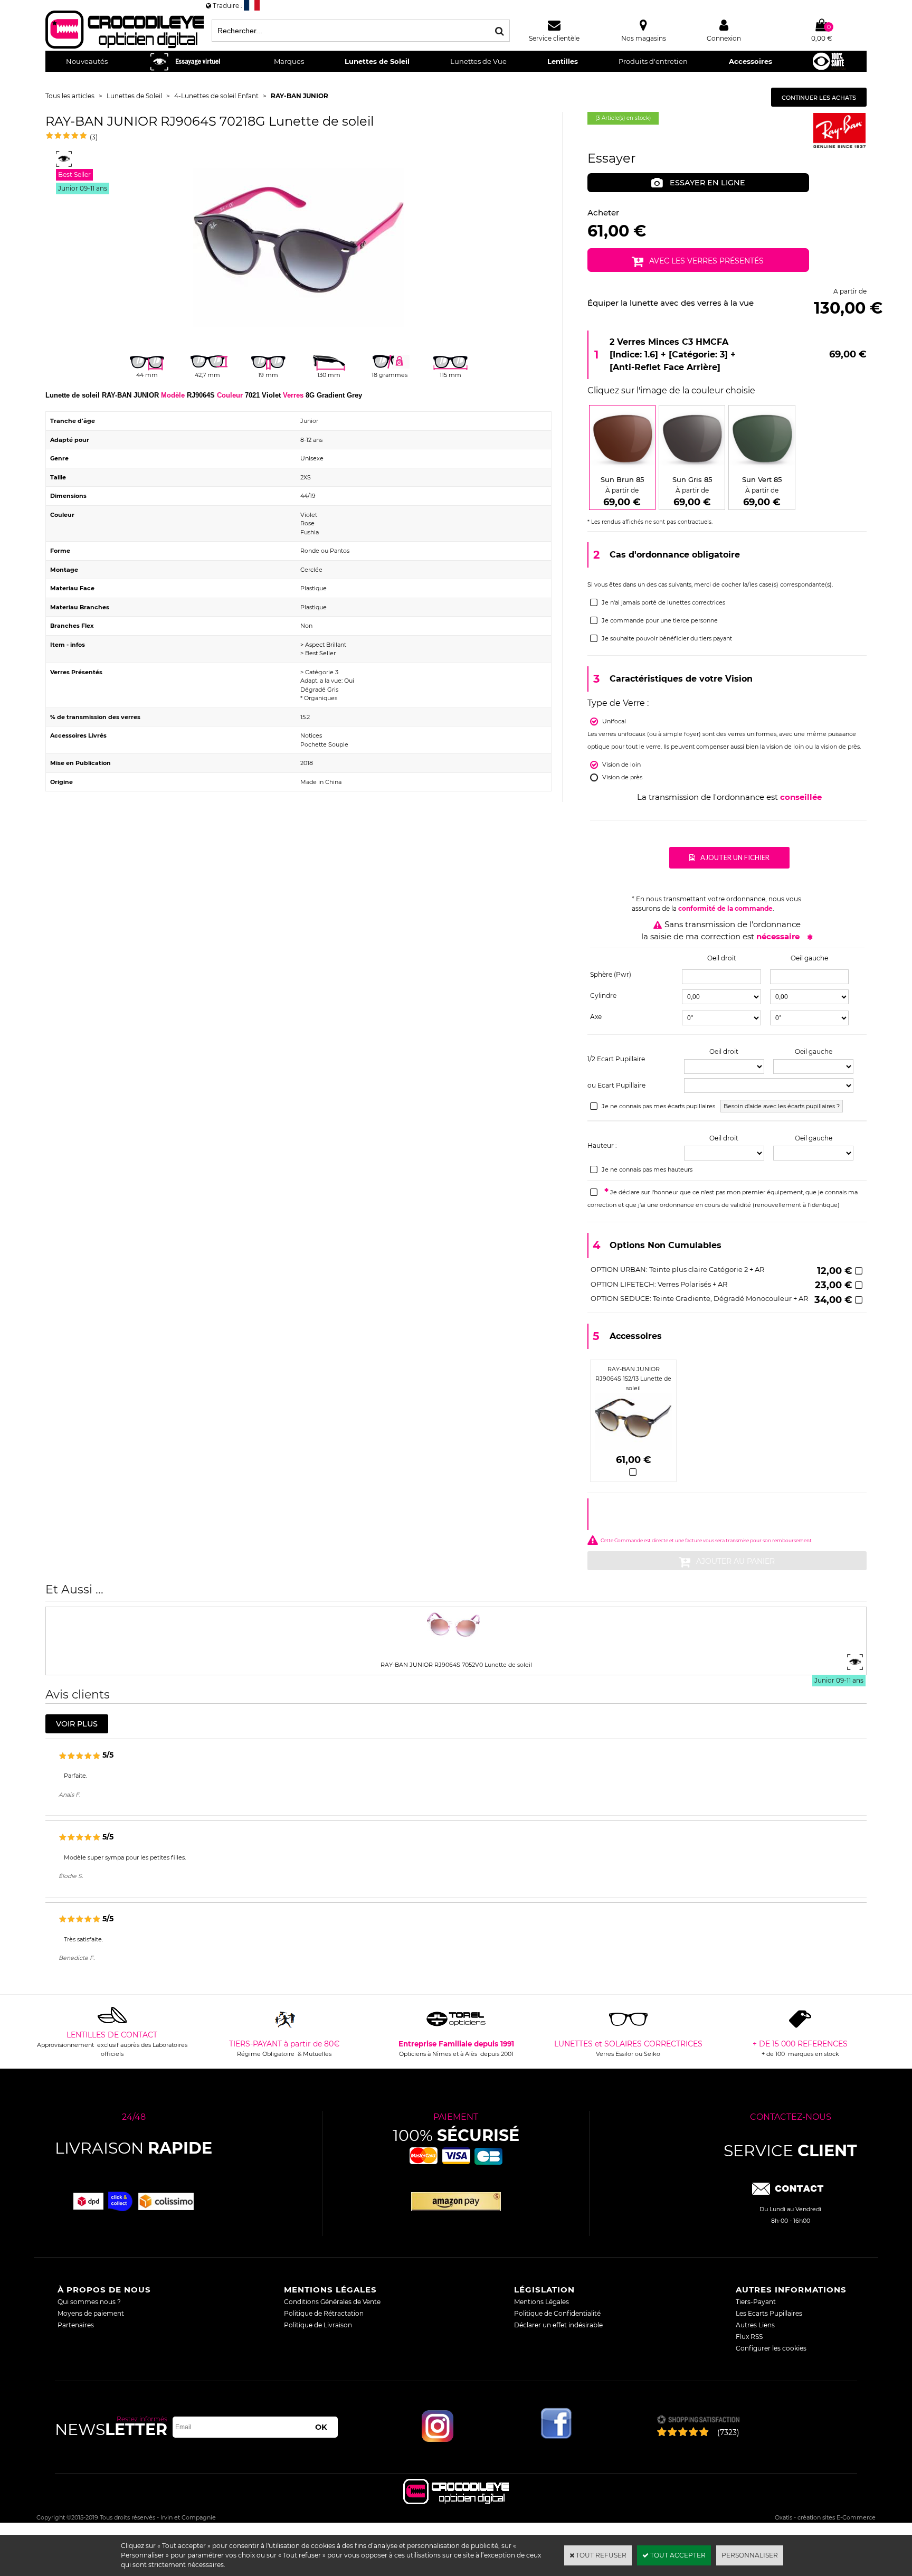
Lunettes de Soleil (377, 61)
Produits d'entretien (653, 61)
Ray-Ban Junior (300, 96)
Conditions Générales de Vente (332, 2302)
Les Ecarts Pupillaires (769, 2313)
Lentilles (563, 61)
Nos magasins (644, 38)
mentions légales (330, 2290)
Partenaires (76, 2325)
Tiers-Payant (756, 2302)
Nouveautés (87, 61)
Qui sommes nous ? (89, 2302)
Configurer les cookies (771, 2348)
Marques (289, 61)
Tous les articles (70, 96)
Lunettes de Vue (478, 61)
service (790, 2151)
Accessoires (750, 61)
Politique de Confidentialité (557, 2313)
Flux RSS (749, 2337)
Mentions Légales (541, 2302)
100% (456, 2135)
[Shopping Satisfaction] (698, 2421)
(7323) (728, 2432)
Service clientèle (554, 38)
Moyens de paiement (91, 2313)
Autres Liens (755, 2325)
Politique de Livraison (318, 2325)
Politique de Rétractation (324, 2313)
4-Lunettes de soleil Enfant (216, 96)
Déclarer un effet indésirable (558, 2325)
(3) (94, 137)
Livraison (134, 2148)
